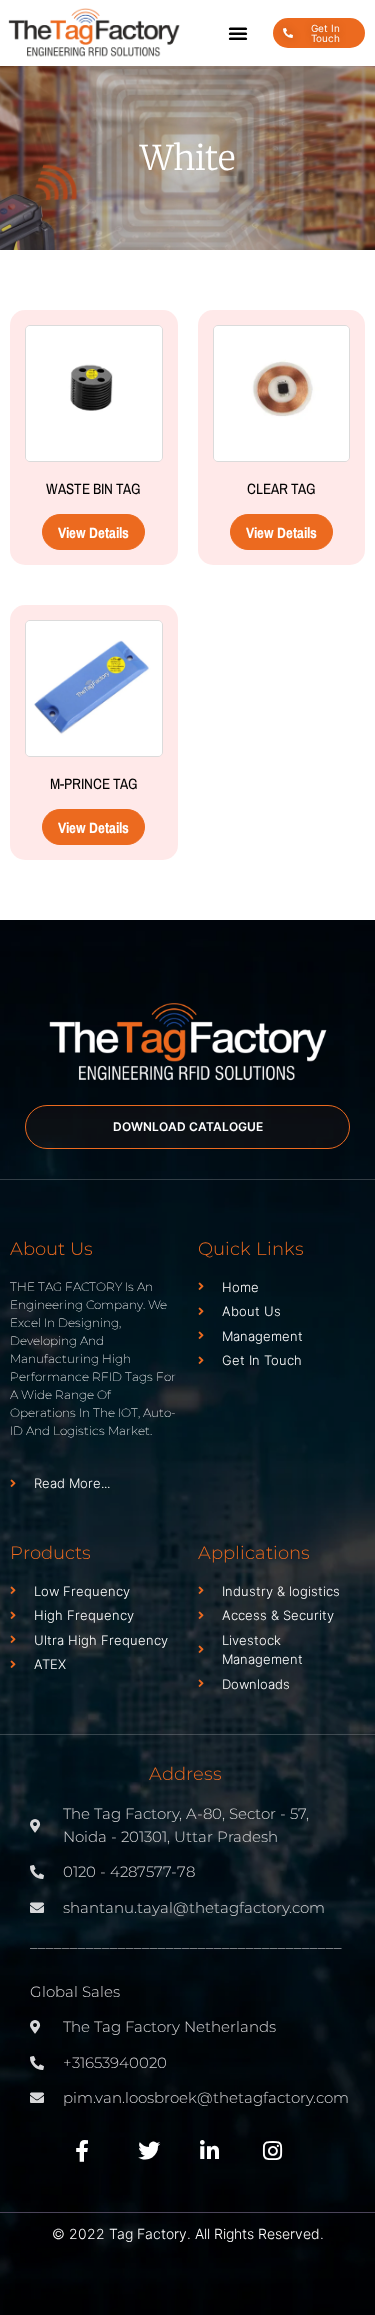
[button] (238, 33)
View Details (93, 532)
